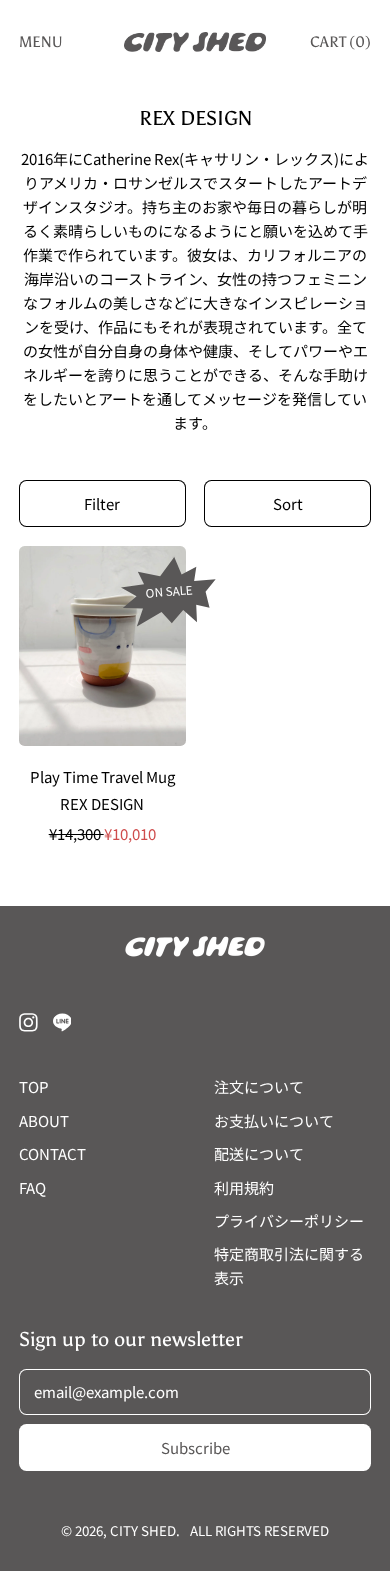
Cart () (340, 46)
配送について (259, 1153)
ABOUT (44, 1120)
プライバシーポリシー (289, 1220)
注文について (259, 1086)
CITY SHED (143, 1530)
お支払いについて (274, 1120)
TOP (34, 1086)
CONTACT (52, 1153)
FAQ (32, 1187)
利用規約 (244, 1187)
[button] (102, 503)
